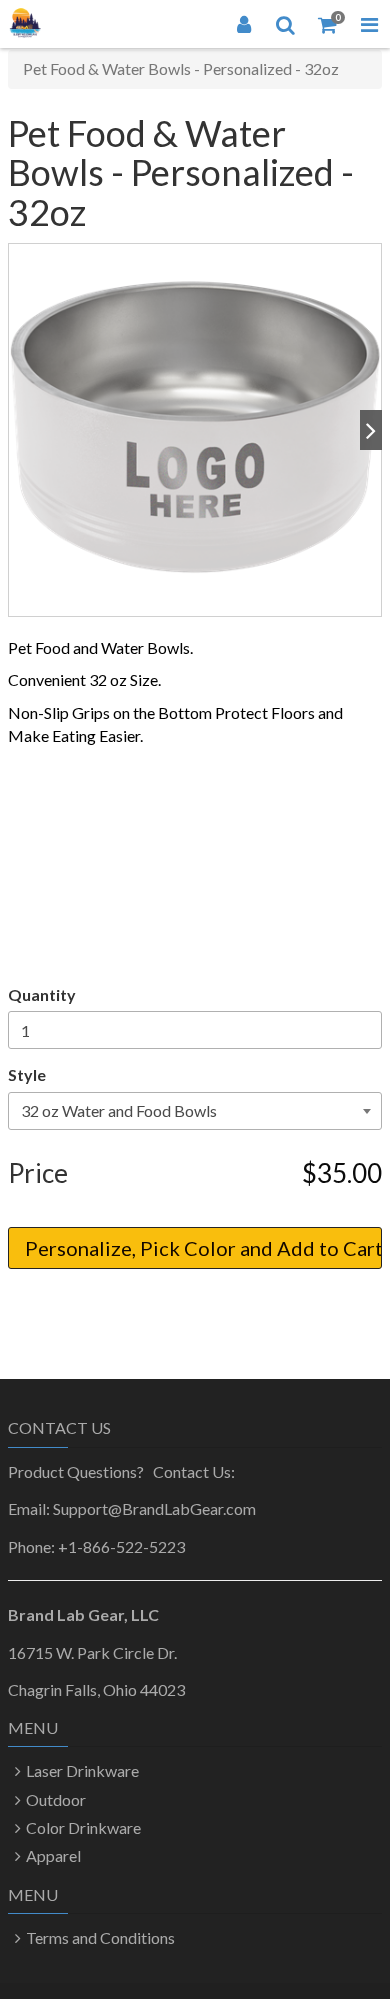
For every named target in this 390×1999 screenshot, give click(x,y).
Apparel (53, 1855)
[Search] (286, 24)
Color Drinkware (83, 1827)
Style (27, 1074)
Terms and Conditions (100, 1937)
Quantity (42, 994)
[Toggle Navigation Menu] (369, 24)
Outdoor (56, 1799)
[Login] (244, 24)
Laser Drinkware (82, 1770)
